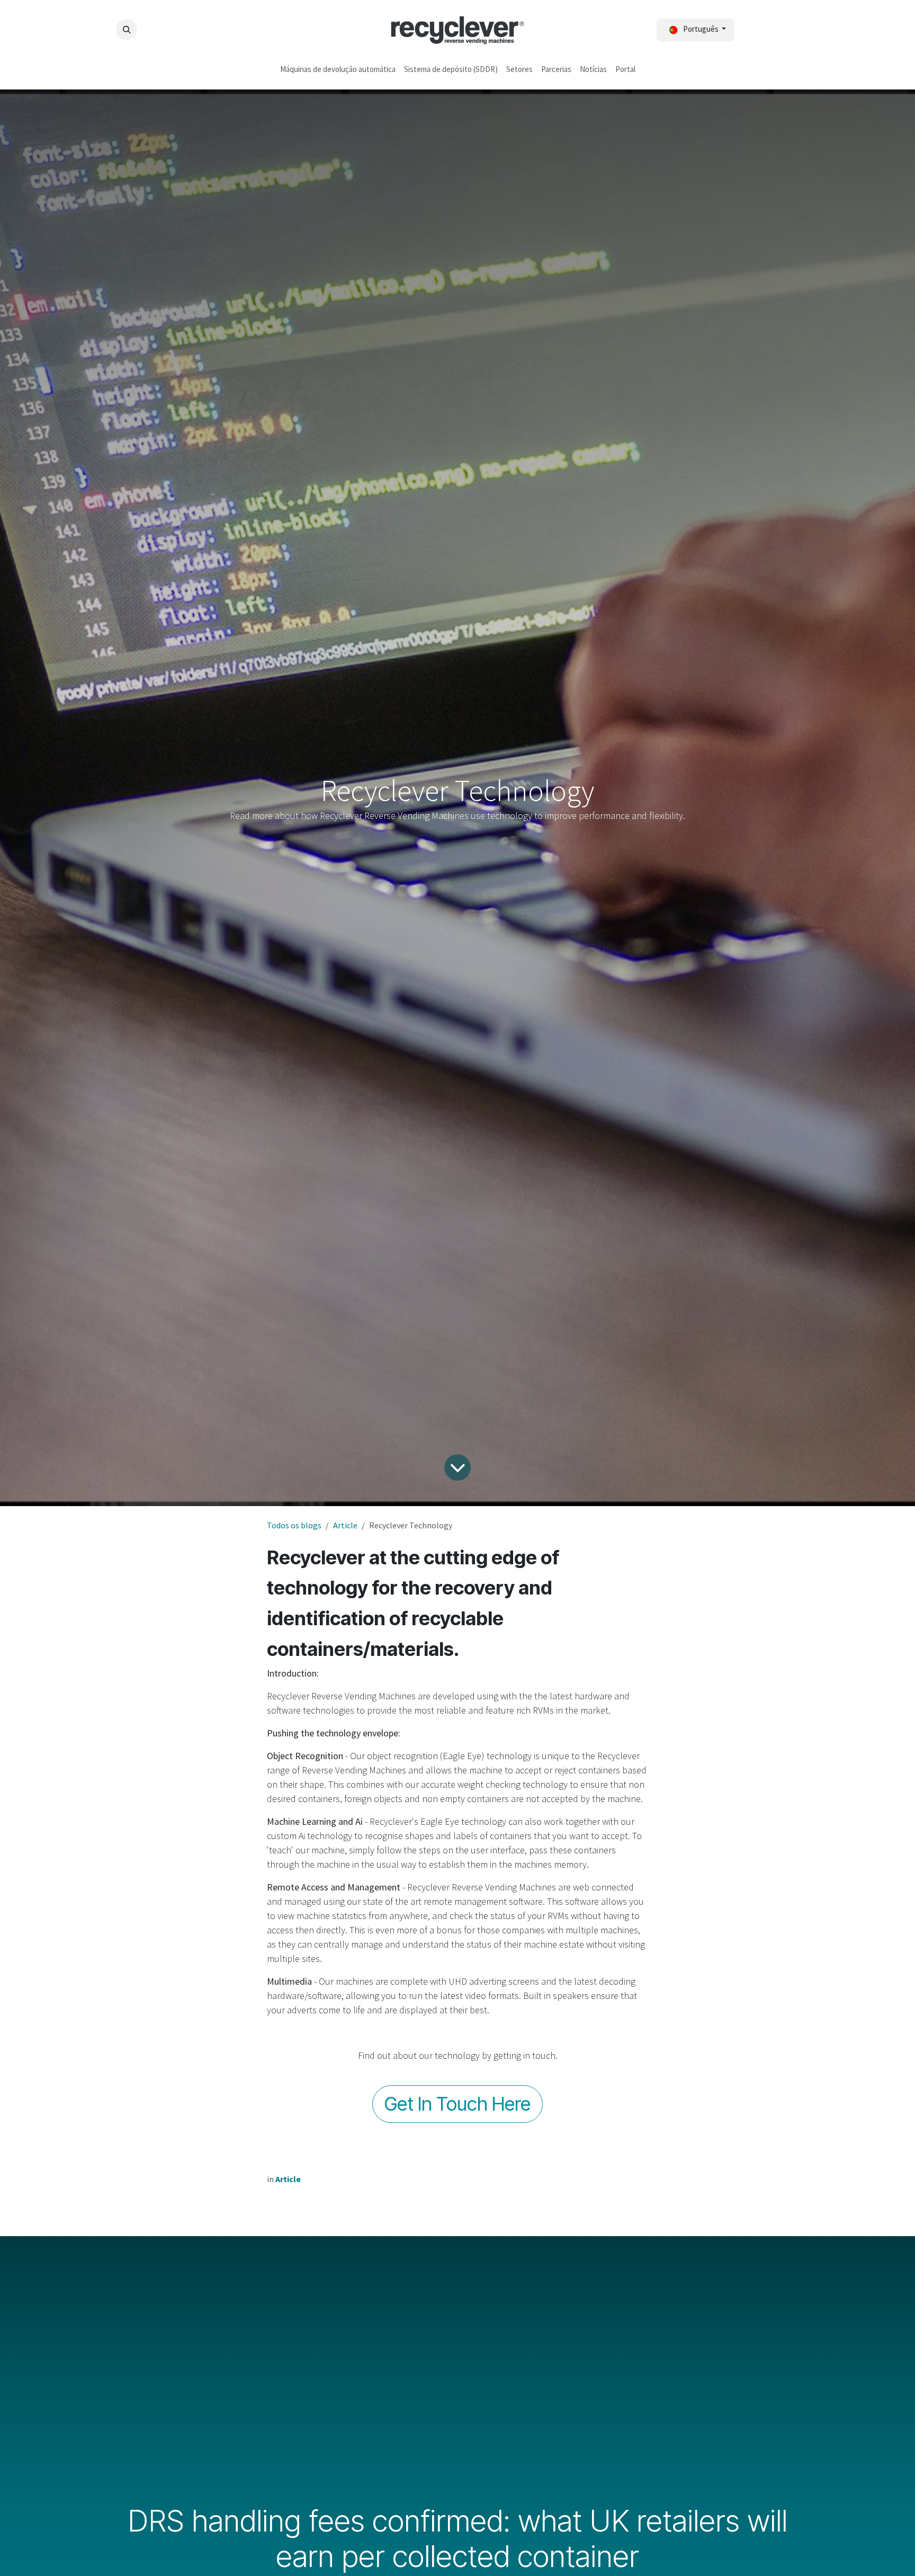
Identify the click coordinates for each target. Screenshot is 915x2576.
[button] (127, 30)
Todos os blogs (294, 1525)
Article (345, 1525)
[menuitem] (338, 70)
